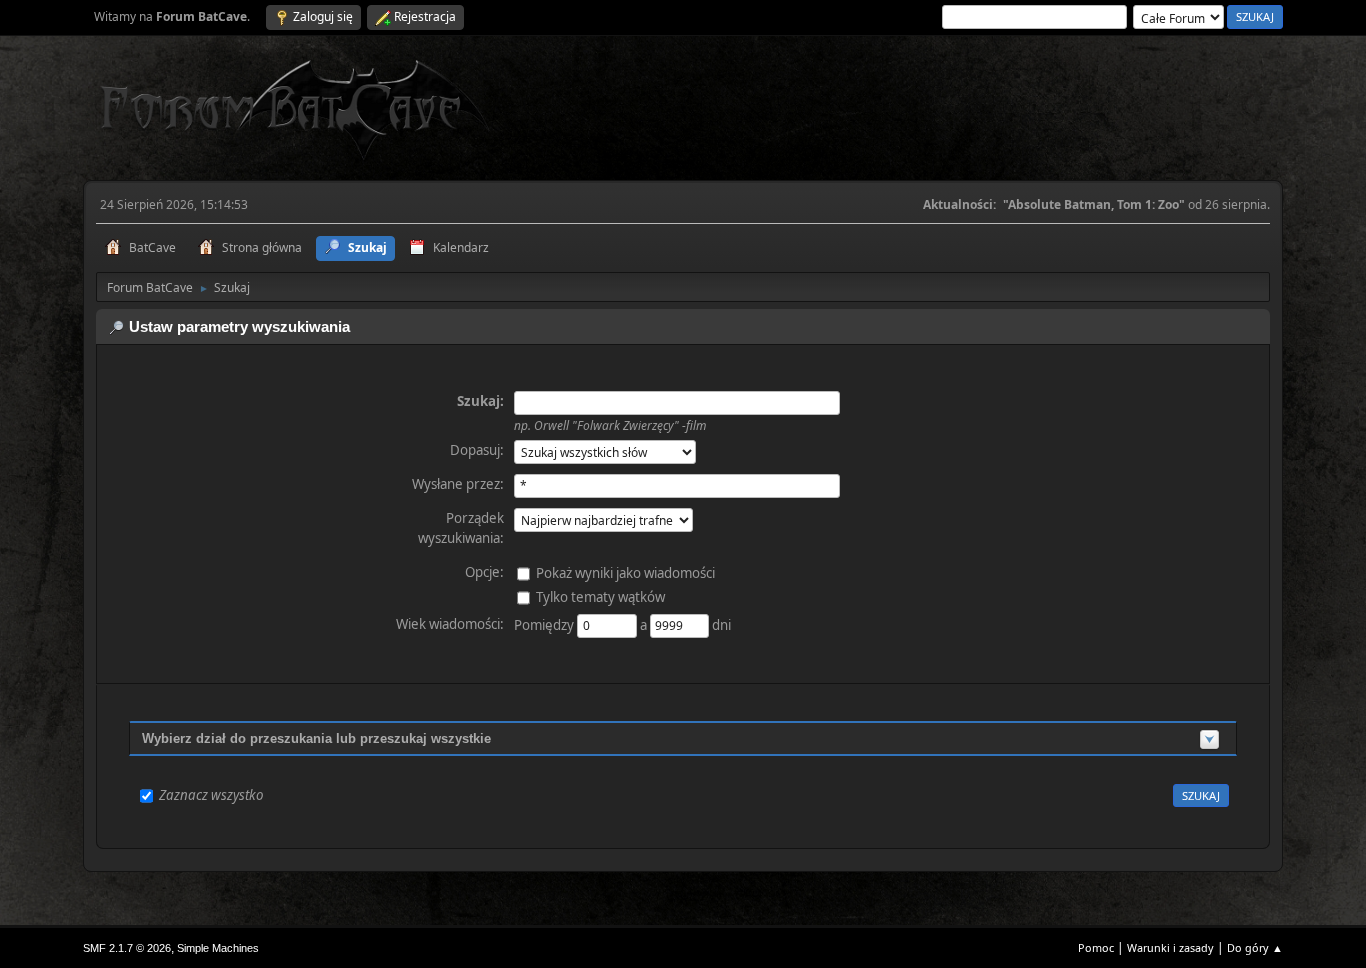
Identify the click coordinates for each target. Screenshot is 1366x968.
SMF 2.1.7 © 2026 (127, 948)
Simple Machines (218, 948)
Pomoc (1096, 947)
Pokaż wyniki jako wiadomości (625, 572)
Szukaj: (480, 401)
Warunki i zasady (1170, 947)
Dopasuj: (477, 450)
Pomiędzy (545, 624)
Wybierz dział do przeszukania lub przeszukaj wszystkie (316, 738)
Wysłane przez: (458, 484)
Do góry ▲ (1255, 947)
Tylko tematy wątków (600, 596)
